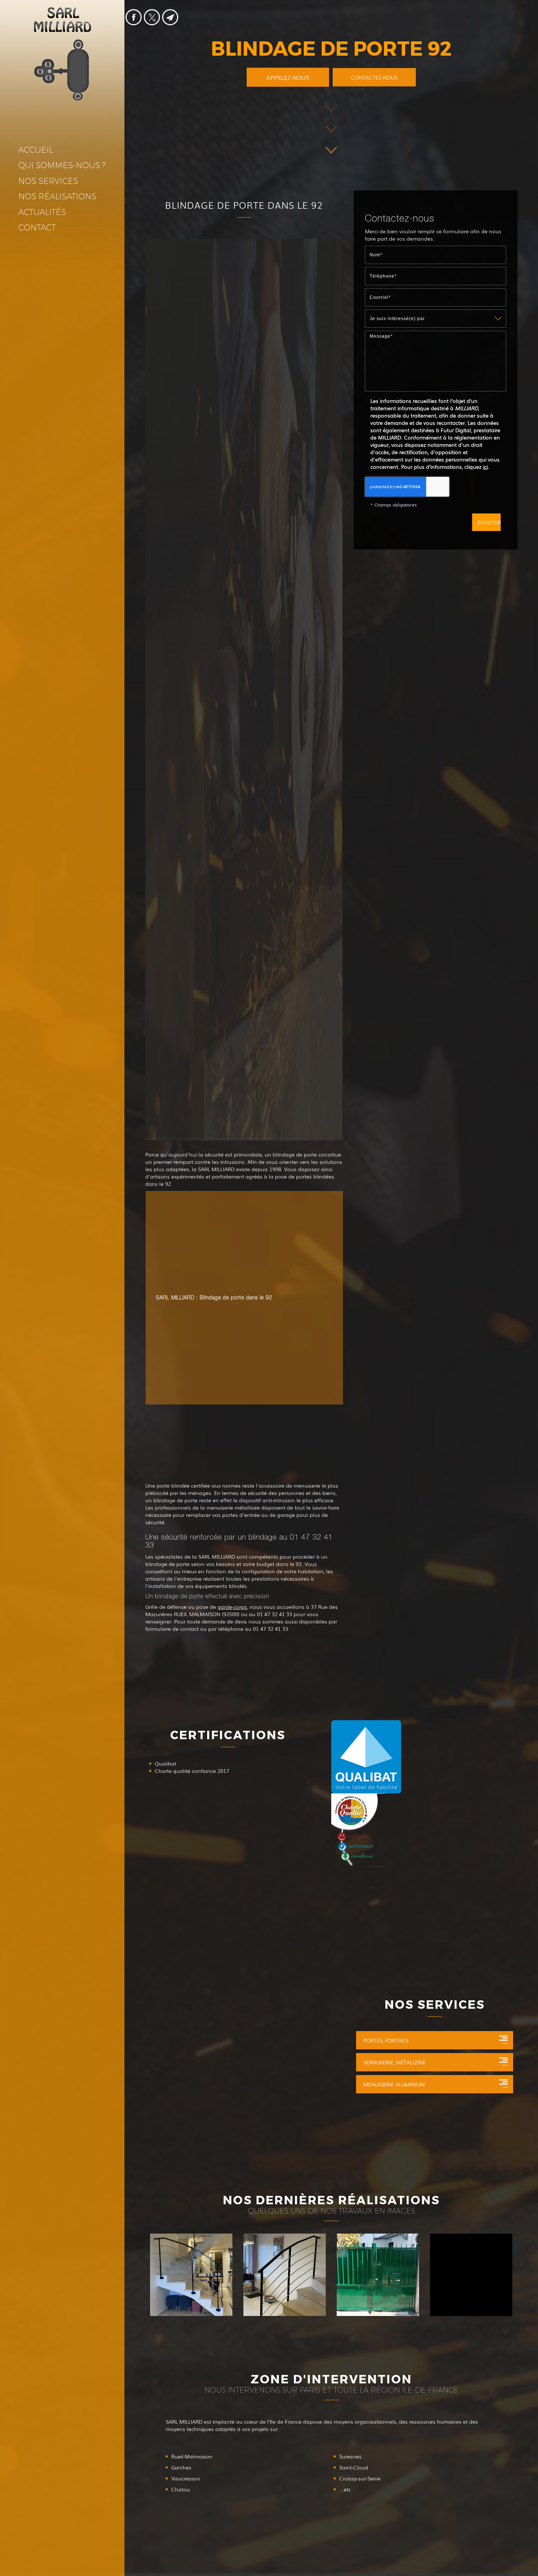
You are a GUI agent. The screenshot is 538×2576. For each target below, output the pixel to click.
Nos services (48, 181)
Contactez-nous (374, 77)
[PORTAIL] (471, 2275)
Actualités (42, 212)
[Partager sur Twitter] (152, 17)
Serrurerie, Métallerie (395, 2062)
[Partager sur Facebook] (134, 17)
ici (485, 467)
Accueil (36, 150)
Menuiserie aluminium (394, 2084)
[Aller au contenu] (331, 130)
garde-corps (232, 1607)
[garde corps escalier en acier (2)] (191, 2275)
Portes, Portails (386, 2040)
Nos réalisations (57, 196)
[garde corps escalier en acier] (285, 2275)
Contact (37, 228)
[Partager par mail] (170, 17)
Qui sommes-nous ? (62, 165)
